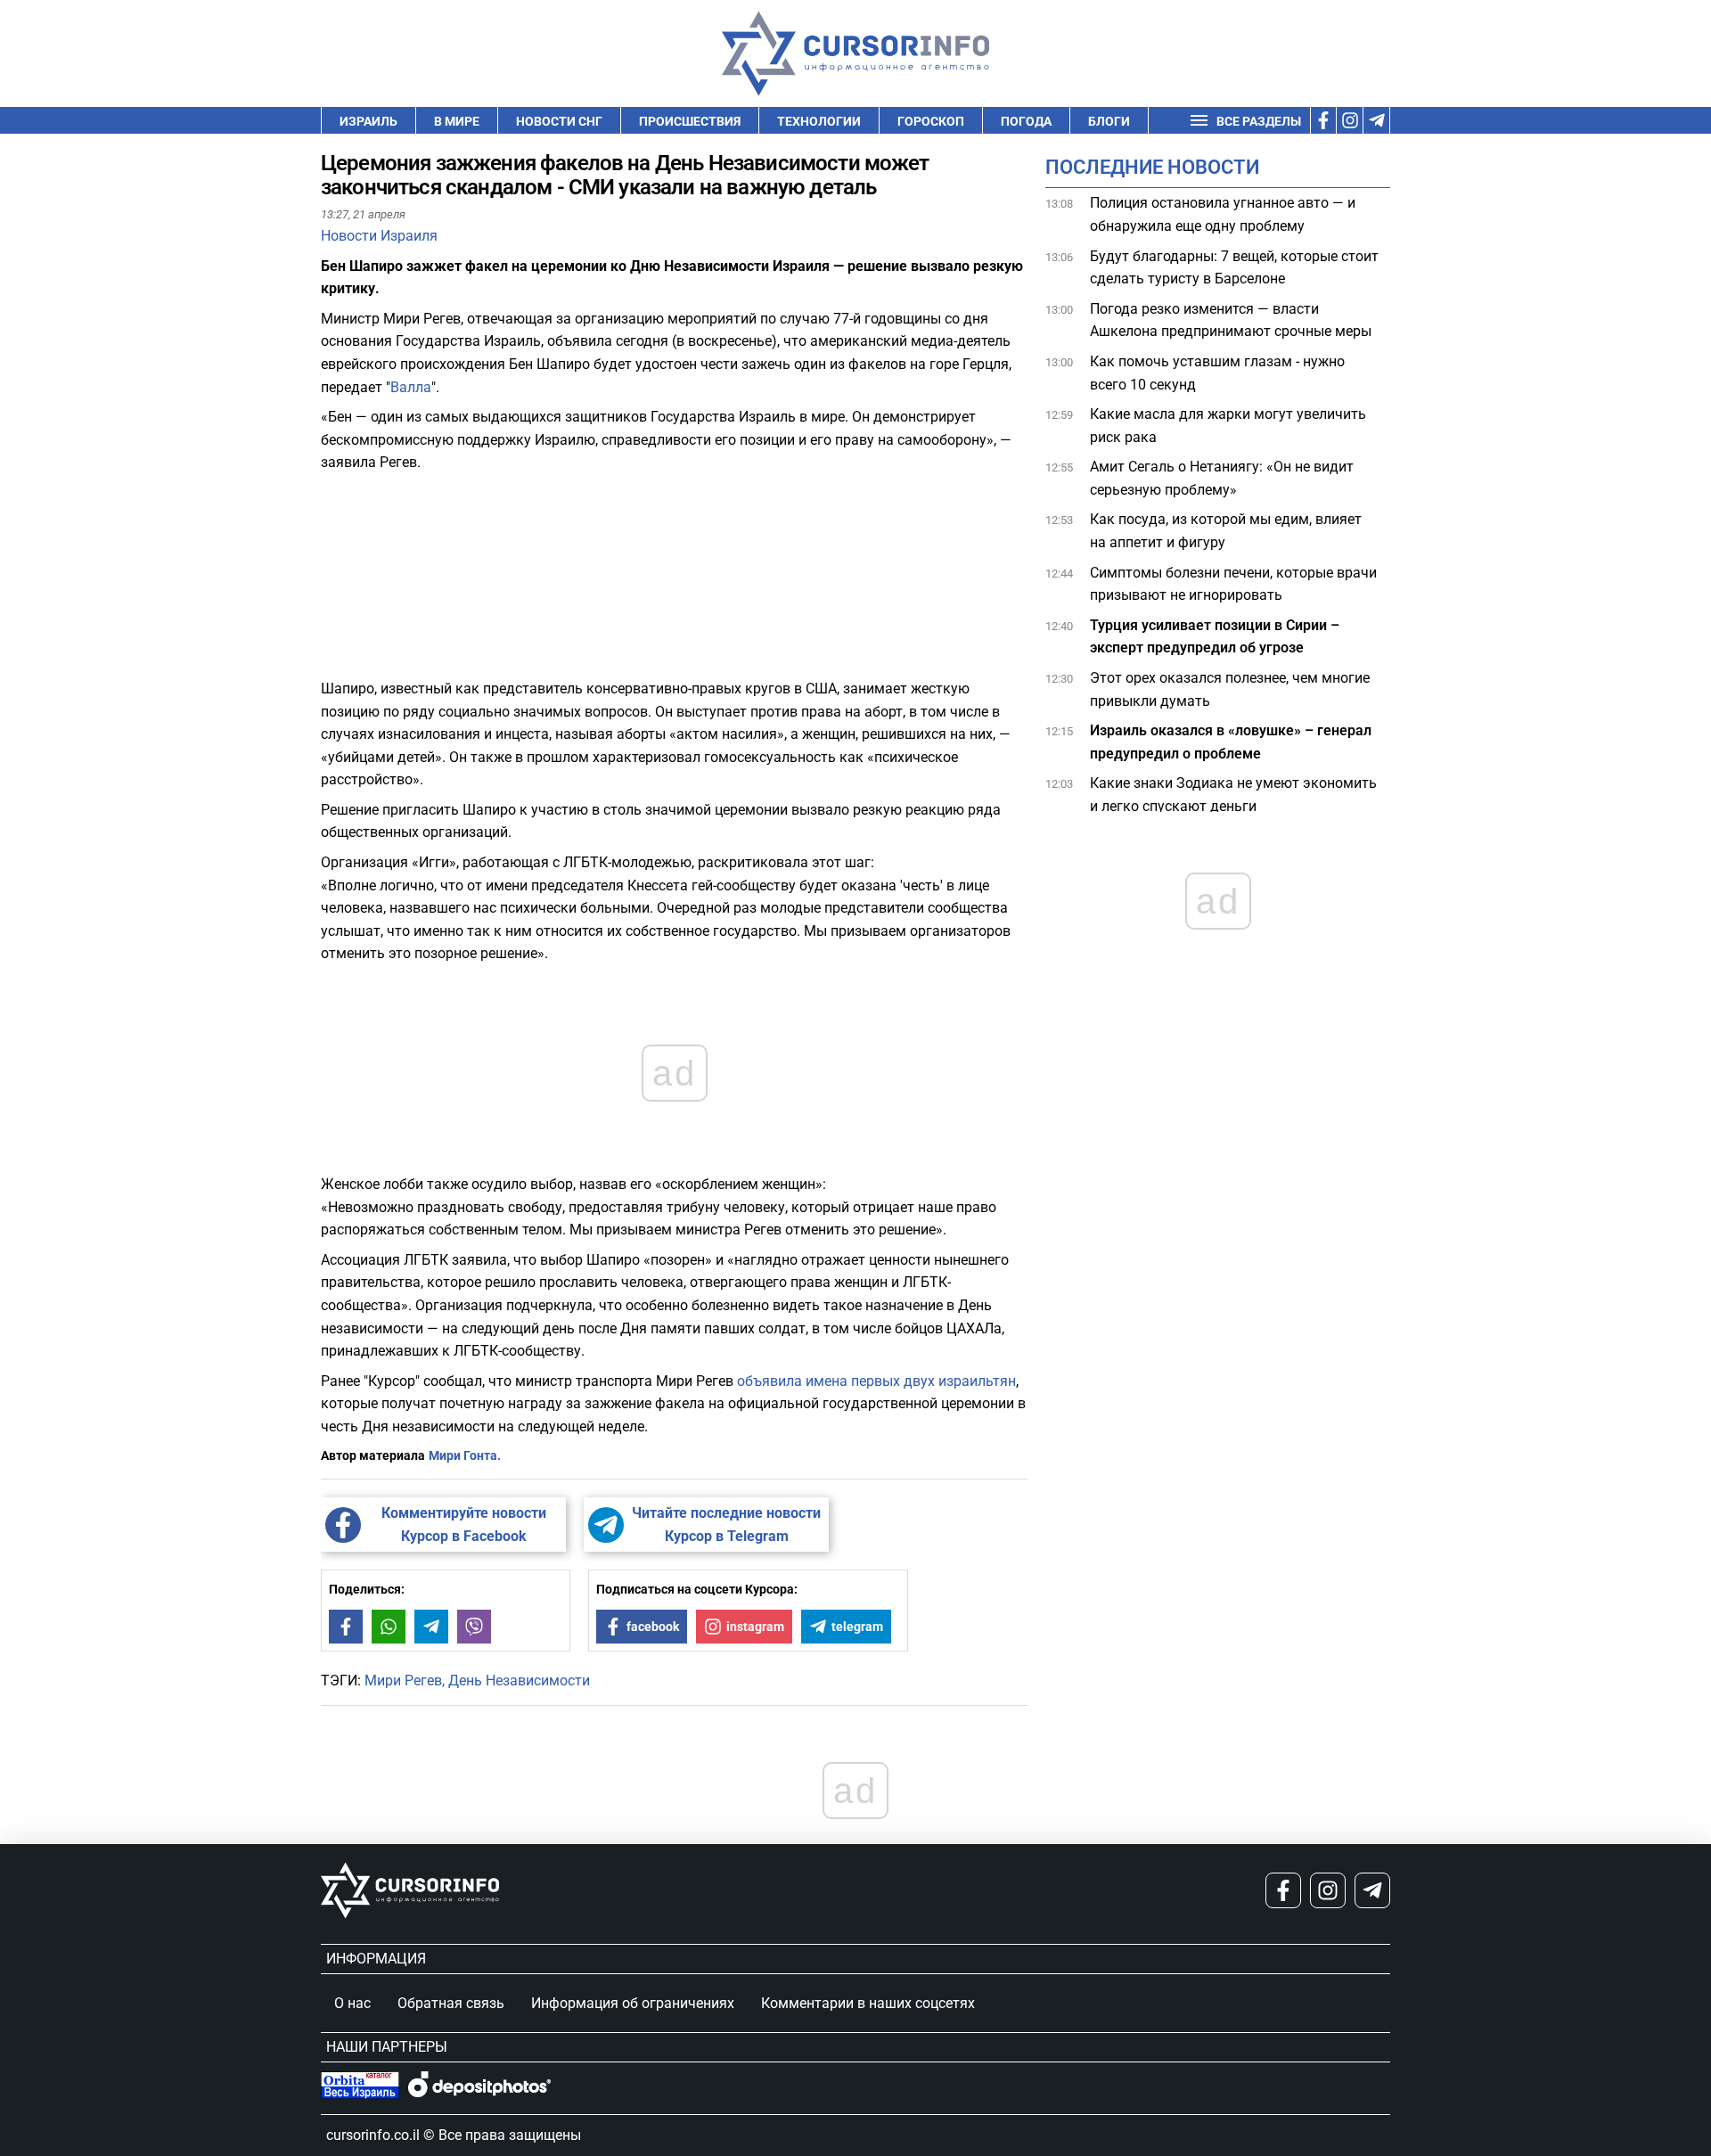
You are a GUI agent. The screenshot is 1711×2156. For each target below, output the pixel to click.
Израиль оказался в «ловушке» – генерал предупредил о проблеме (1231, 742)
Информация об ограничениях (633, 2003)
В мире (457, 121)
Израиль (368, 121)
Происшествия (690, 121)
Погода (1026, 121)
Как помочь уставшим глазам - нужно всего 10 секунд (1217, 373)
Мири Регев (403, 1681)
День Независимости (519, 1681)
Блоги (1109, 121)
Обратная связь (451, 2003)
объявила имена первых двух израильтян (875, 1381)
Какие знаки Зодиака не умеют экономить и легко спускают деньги (1233, 795)
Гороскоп (931, 121)
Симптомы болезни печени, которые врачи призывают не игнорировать (1233, 584)
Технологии (819, 121)
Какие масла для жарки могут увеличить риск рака (1228, 426)
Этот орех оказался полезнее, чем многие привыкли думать (1230, 689)
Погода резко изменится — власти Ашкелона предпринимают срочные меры (1231, 320)
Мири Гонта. (465, 1455)
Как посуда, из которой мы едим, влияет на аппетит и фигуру (1226, 531)
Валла (411, 387)
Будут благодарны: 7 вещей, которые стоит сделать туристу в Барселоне (1234, 267)
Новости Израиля (379, 236)
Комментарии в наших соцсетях (868, 2003)
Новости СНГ (559, 121)
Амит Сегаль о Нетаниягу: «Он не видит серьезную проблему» (1222, 478)
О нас (352, 2003)
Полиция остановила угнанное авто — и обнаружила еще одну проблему (1223, 214)
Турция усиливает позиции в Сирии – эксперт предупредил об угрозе (1215, 637)
